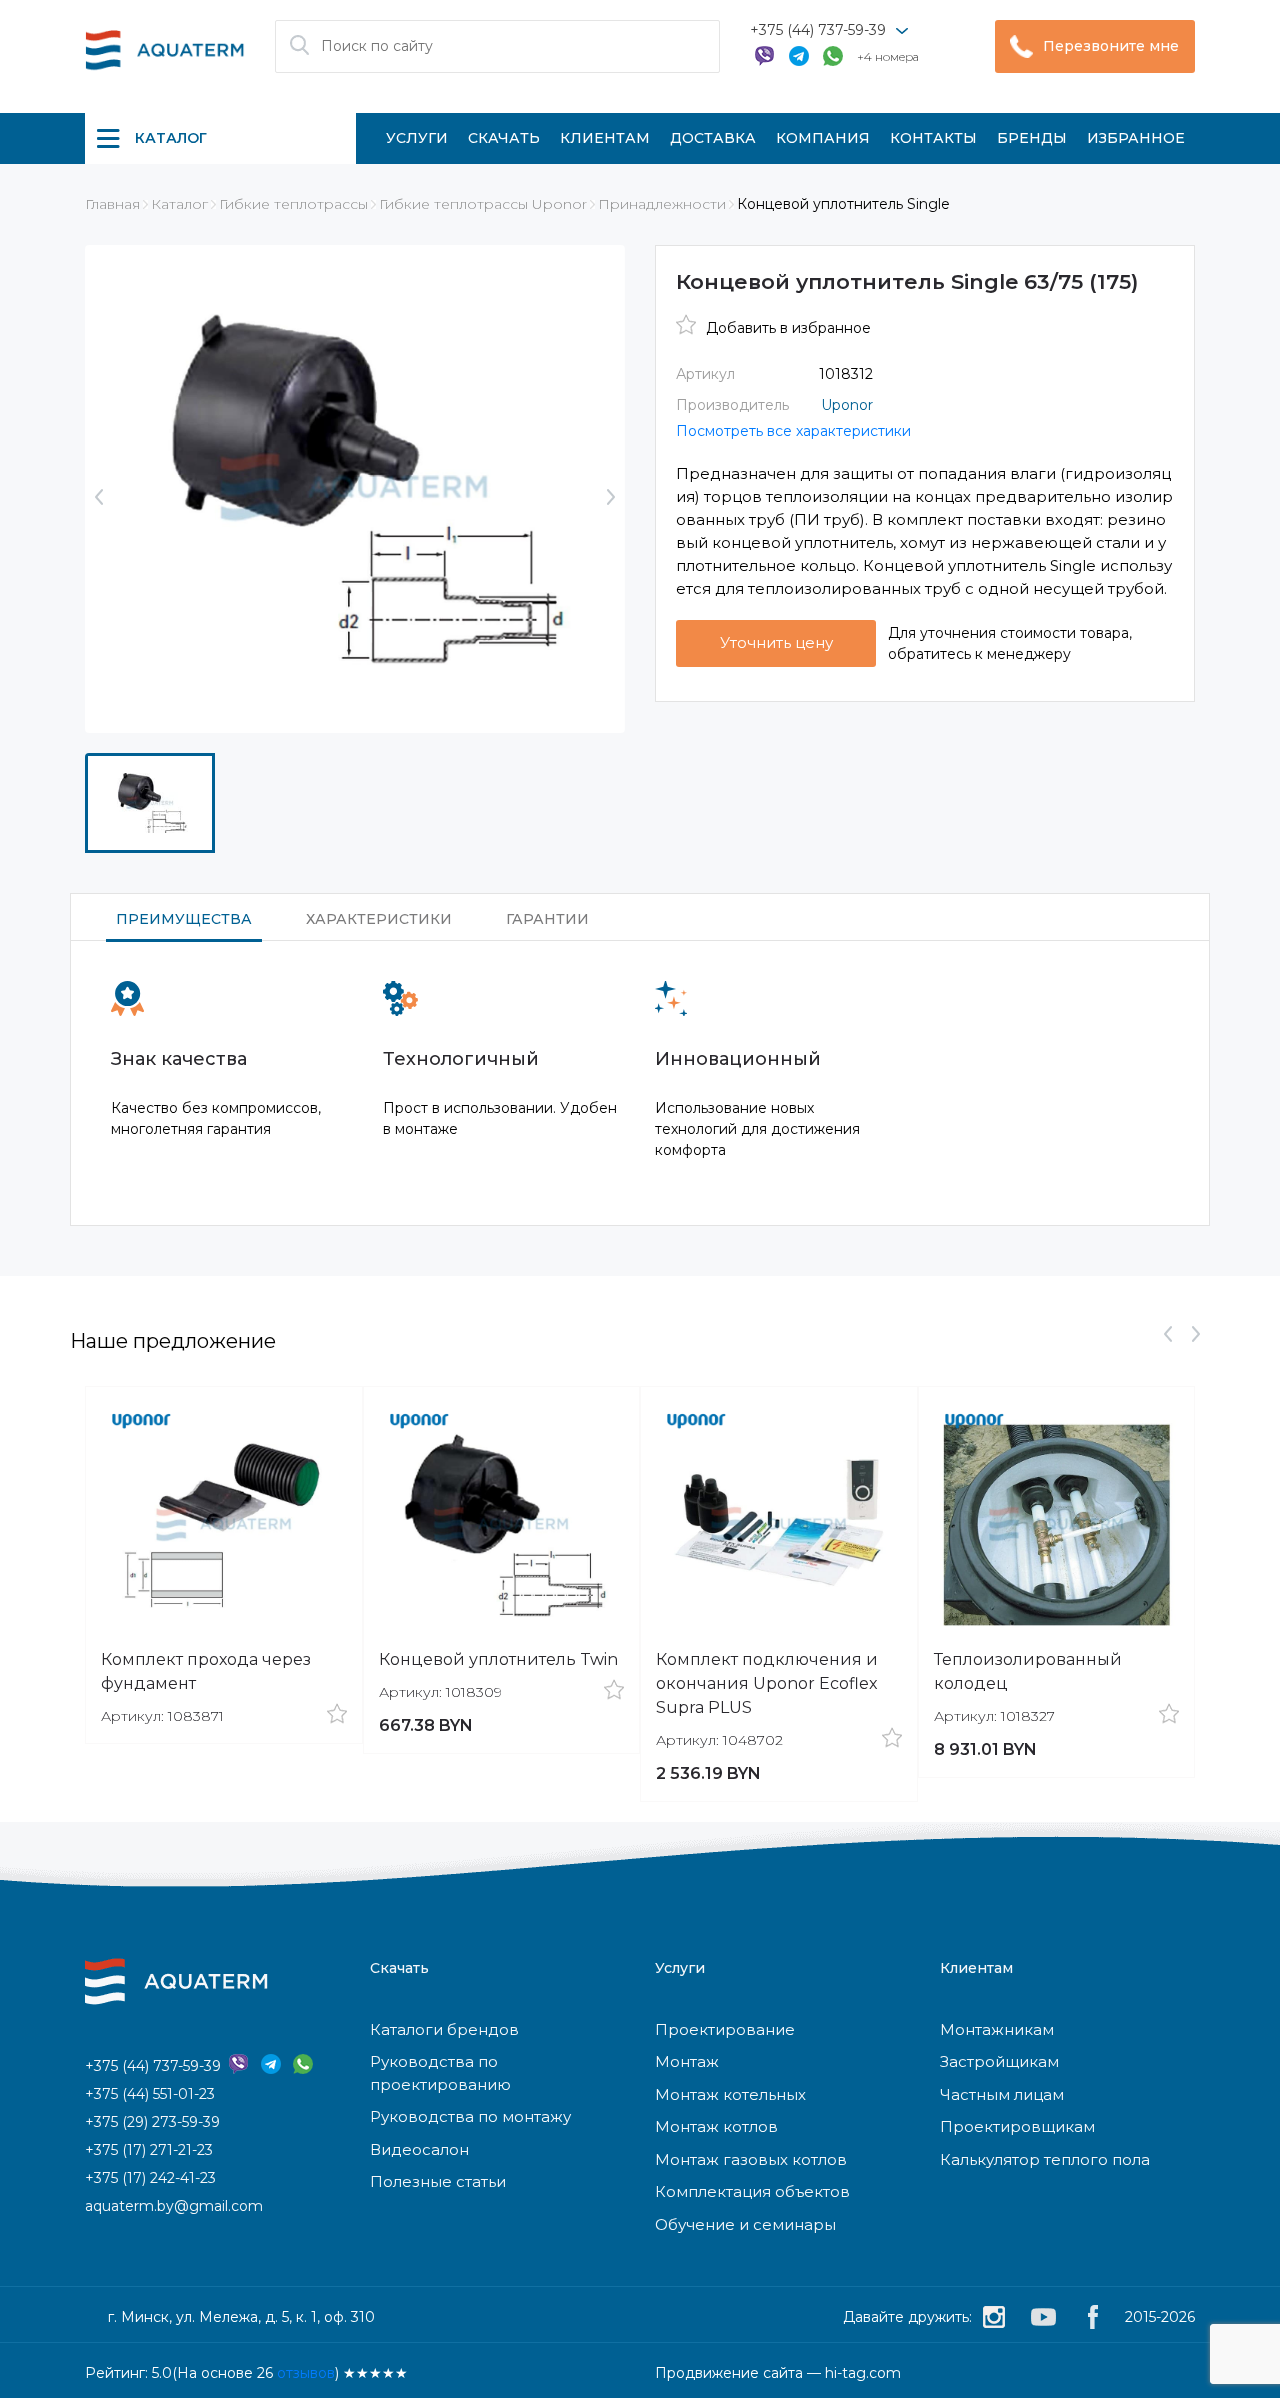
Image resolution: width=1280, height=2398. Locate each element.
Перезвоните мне (1111, 46)
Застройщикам (999, 2061)
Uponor (847, 405)
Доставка (713, 138)
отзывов (306, 2373)
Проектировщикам (1017, 2126)
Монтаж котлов (716, 2126)
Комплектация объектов (752, 2191)
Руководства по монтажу (470, 2116)
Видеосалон (419, 2149)
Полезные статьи (438, 2181)
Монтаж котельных (730, 2094)
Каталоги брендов (444, 2029)
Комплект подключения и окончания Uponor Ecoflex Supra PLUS (767, 1683)
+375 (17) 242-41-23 (150, 2178)
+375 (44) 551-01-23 (150, 2094)
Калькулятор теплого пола (1045, 2159)
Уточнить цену (776, 642)
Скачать (504, 138)
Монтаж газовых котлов (751, 2159)
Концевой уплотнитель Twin (498, 1659)
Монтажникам (997, 2029)
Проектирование (725, 2029)
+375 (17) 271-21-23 (149, 2150)
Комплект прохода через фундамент (206, 1671)
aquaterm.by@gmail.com (174, 2206)
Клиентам (605, 138)
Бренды (1032, 138)
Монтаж (687, 2061)
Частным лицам (1002, 2094)
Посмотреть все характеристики (793, 431)
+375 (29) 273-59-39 (152, 2122)
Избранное (1136, 138)
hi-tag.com (863, 2373)
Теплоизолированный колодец (1028, 1671)
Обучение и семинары (745, 2224)
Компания (823, 138)
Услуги (417, 138)
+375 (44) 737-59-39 (818, 30)
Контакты (933, 138)
